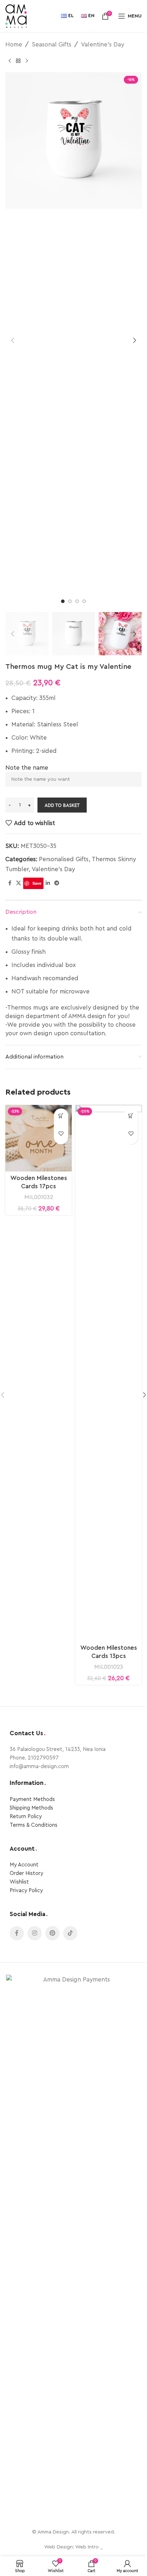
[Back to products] (18, 61)
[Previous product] (10, 61)
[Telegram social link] (57, 883)
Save (37, 883)
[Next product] (27, 61)
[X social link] (19, 883)
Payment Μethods (32, 1799)
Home (14, 45)
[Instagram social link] (35, 1933)
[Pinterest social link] (52, 1933)
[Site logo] (16, 16)
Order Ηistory (26, 1873)
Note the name (27, 768)
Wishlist (19, 1882)
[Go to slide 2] (70, 601)
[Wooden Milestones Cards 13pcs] (108, 1373)
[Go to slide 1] (63, 601)
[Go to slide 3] (77, 601)
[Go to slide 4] (84, 601)
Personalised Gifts (64, 859)
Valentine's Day (103, 45)
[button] (12, 340)
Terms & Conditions (34, 1825)
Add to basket (62, 805)
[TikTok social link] (70, 1933)
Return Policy (26, 1817)
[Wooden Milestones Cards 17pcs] (39, 1138)
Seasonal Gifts (52, 45)
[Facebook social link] (10, 883)
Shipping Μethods (31, 1808)
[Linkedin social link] (48, 883)
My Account (24, 1865)
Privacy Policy (26, 1891)
